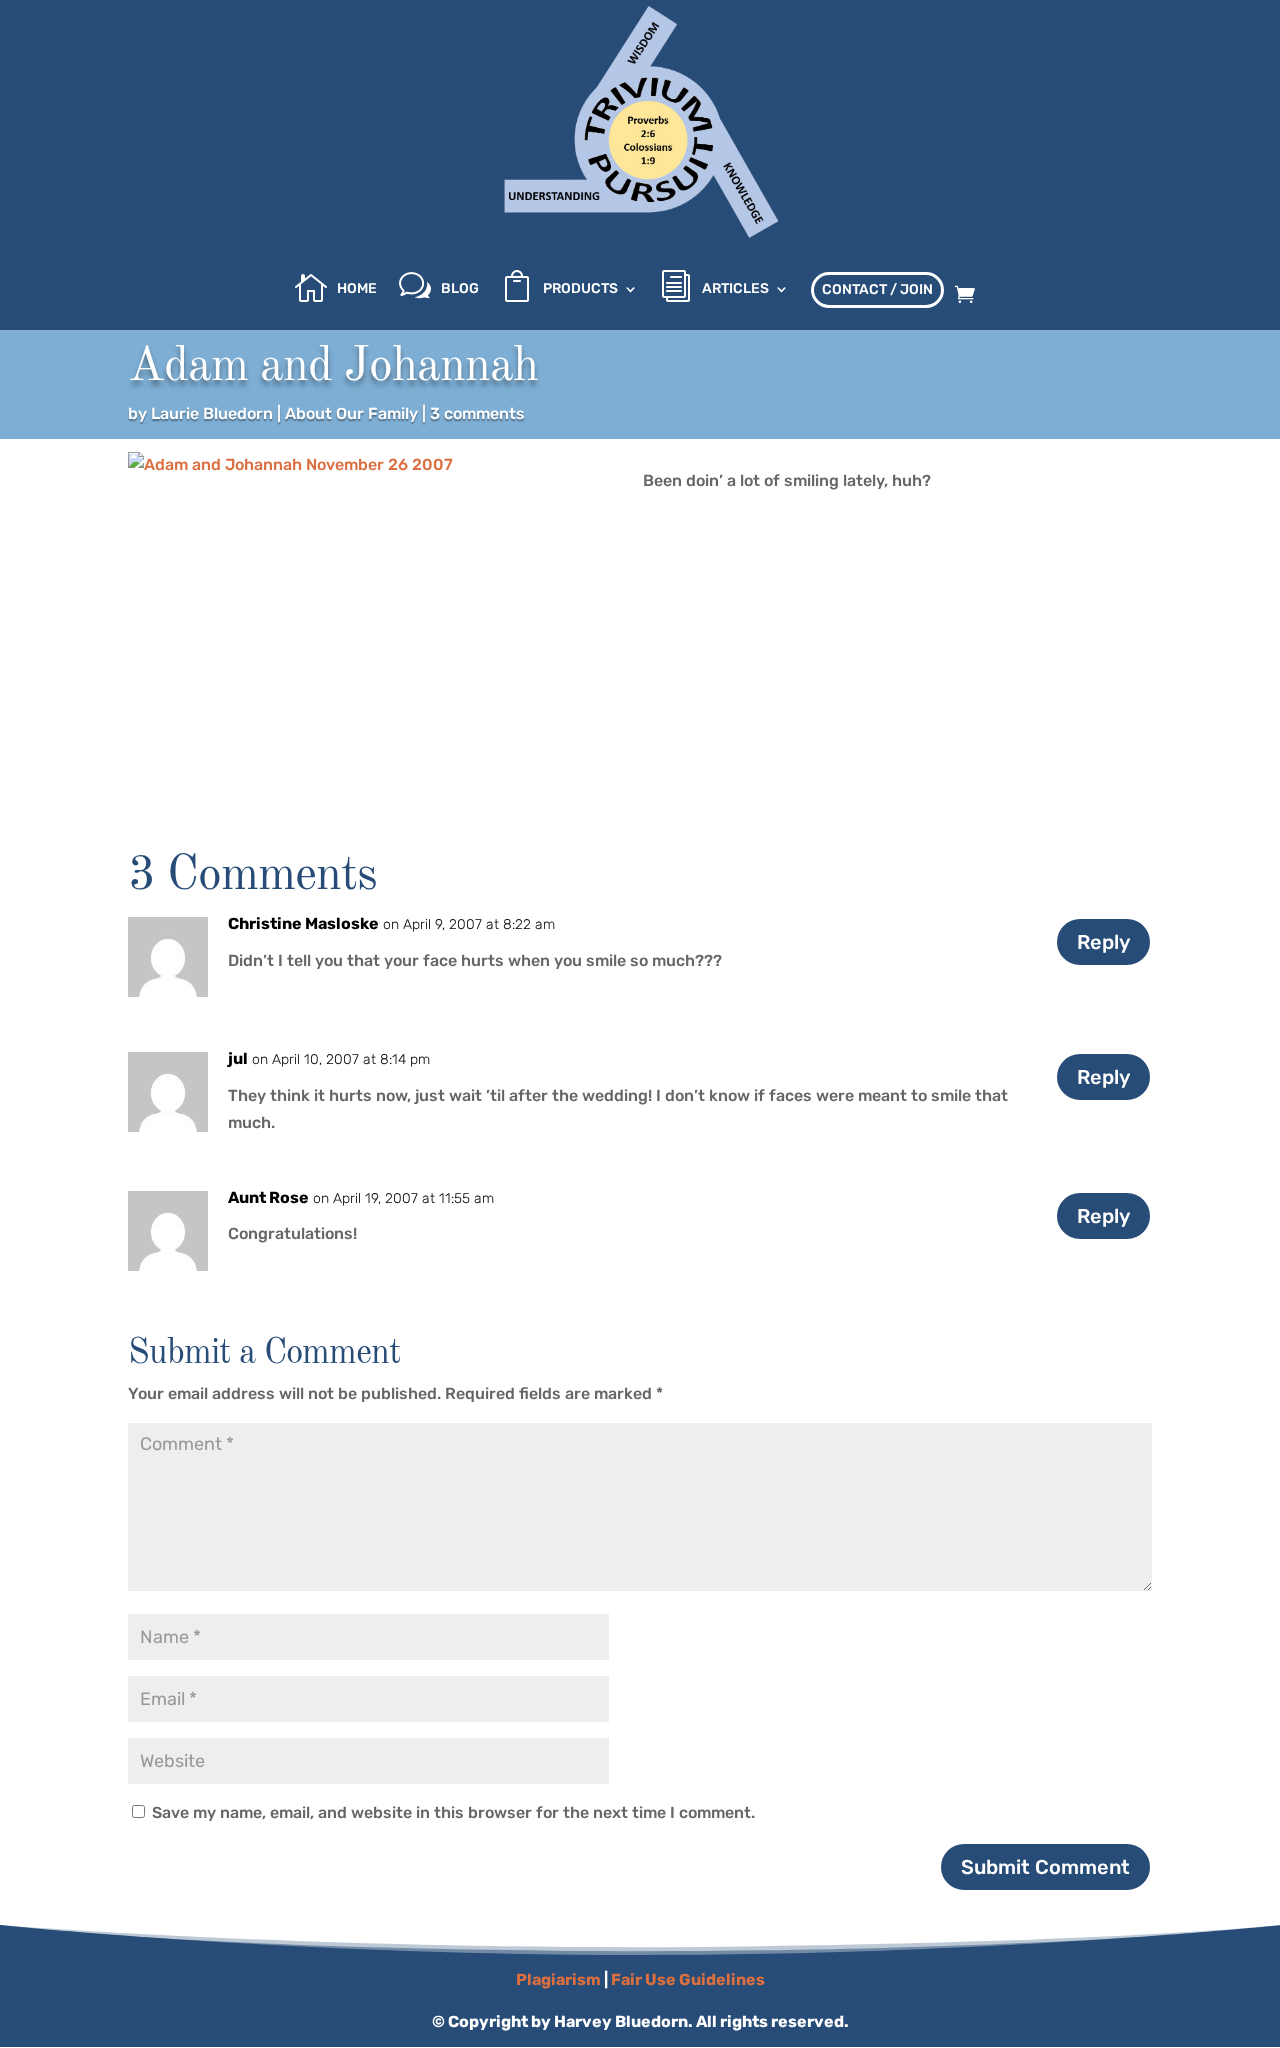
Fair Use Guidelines (688, 1979)
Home (357, 289)
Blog (460, 289)
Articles (735, 289)
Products (580, 289)
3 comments (477, 413)
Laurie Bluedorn (212, 413)
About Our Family (351, 413)
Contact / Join (877, 289)
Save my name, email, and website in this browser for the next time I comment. (453, 1812)
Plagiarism (558, 1979)
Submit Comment (1045, 1867)
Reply (1103, 942)
